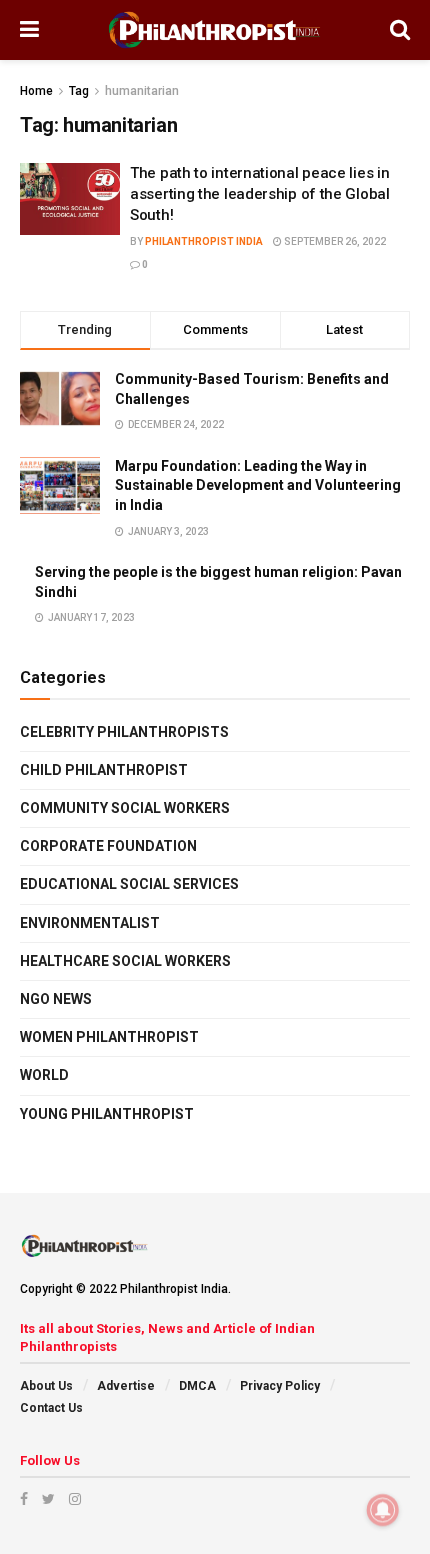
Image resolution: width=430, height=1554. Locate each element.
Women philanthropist (109, 1037)
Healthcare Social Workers (125, 961)
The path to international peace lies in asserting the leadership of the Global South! (260, 194)
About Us (46, 1386)
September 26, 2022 (334, 241)
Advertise (126, 1386)
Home (36, 91)
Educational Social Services (129, 884)
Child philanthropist (104, 770)
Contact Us (51, 1408)
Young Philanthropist (107, 1114)
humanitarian (142, 91)
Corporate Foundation (108, 846)
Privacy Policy (280, 1386)
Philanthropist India (204, 241)
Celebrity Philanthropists (124, 732)
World (44, 1075)
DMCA (197, 1386)
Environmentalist (90, 923)
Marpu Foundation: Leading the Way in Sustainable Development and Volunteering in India (258, 485)
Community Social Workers (125, 808)
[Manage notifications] (383, 1510)
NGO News (56, 999)
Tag (79, 91)
